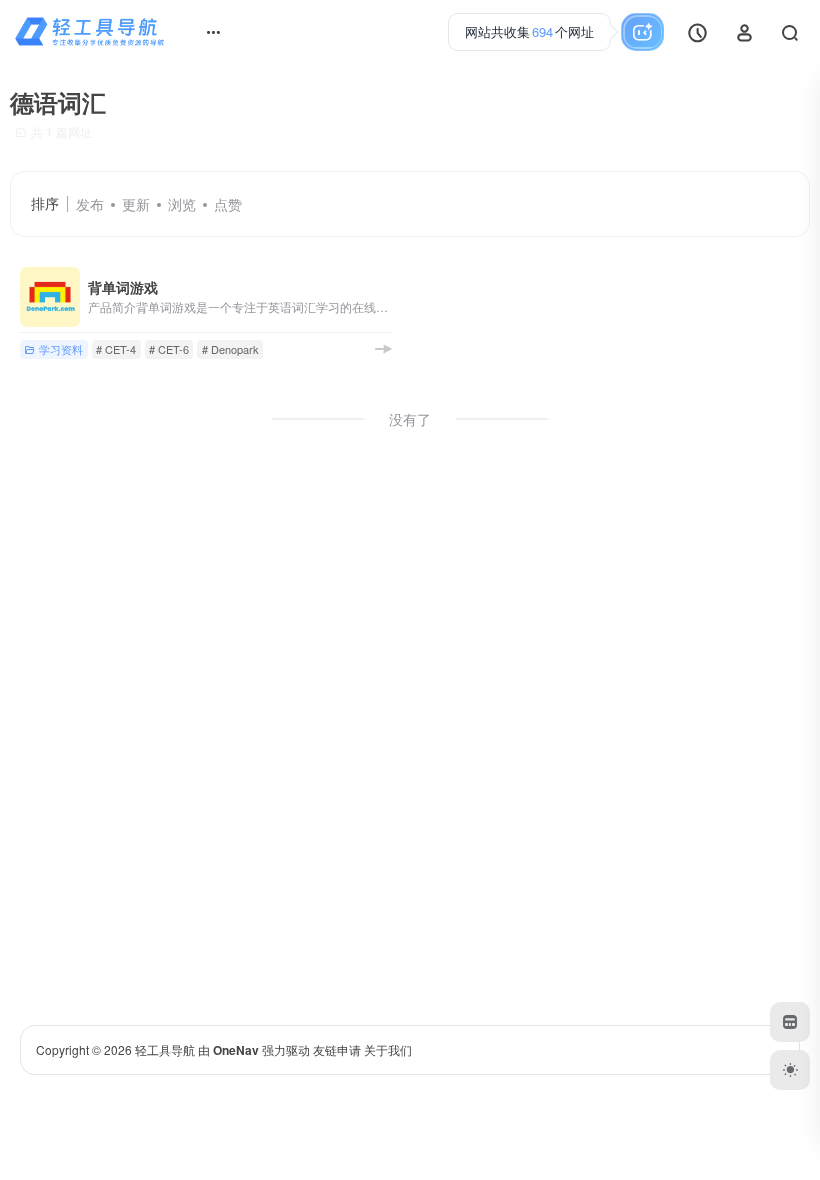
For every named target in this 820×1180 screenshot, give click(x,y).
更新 (136, 204)
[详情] (383, 348)
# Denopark (230, 349)
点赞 (228, 204)
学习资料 (61, 349)
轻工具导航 (165, 1049)
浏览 (182, 204)
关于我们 (388, 1049)
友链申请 (337, 1049)
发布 (90, 204)
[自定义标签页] (790, 1022)
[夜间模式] (790, 1070)
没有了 (410, 419)
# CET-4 (116, 349)
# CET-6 (169, 349)
